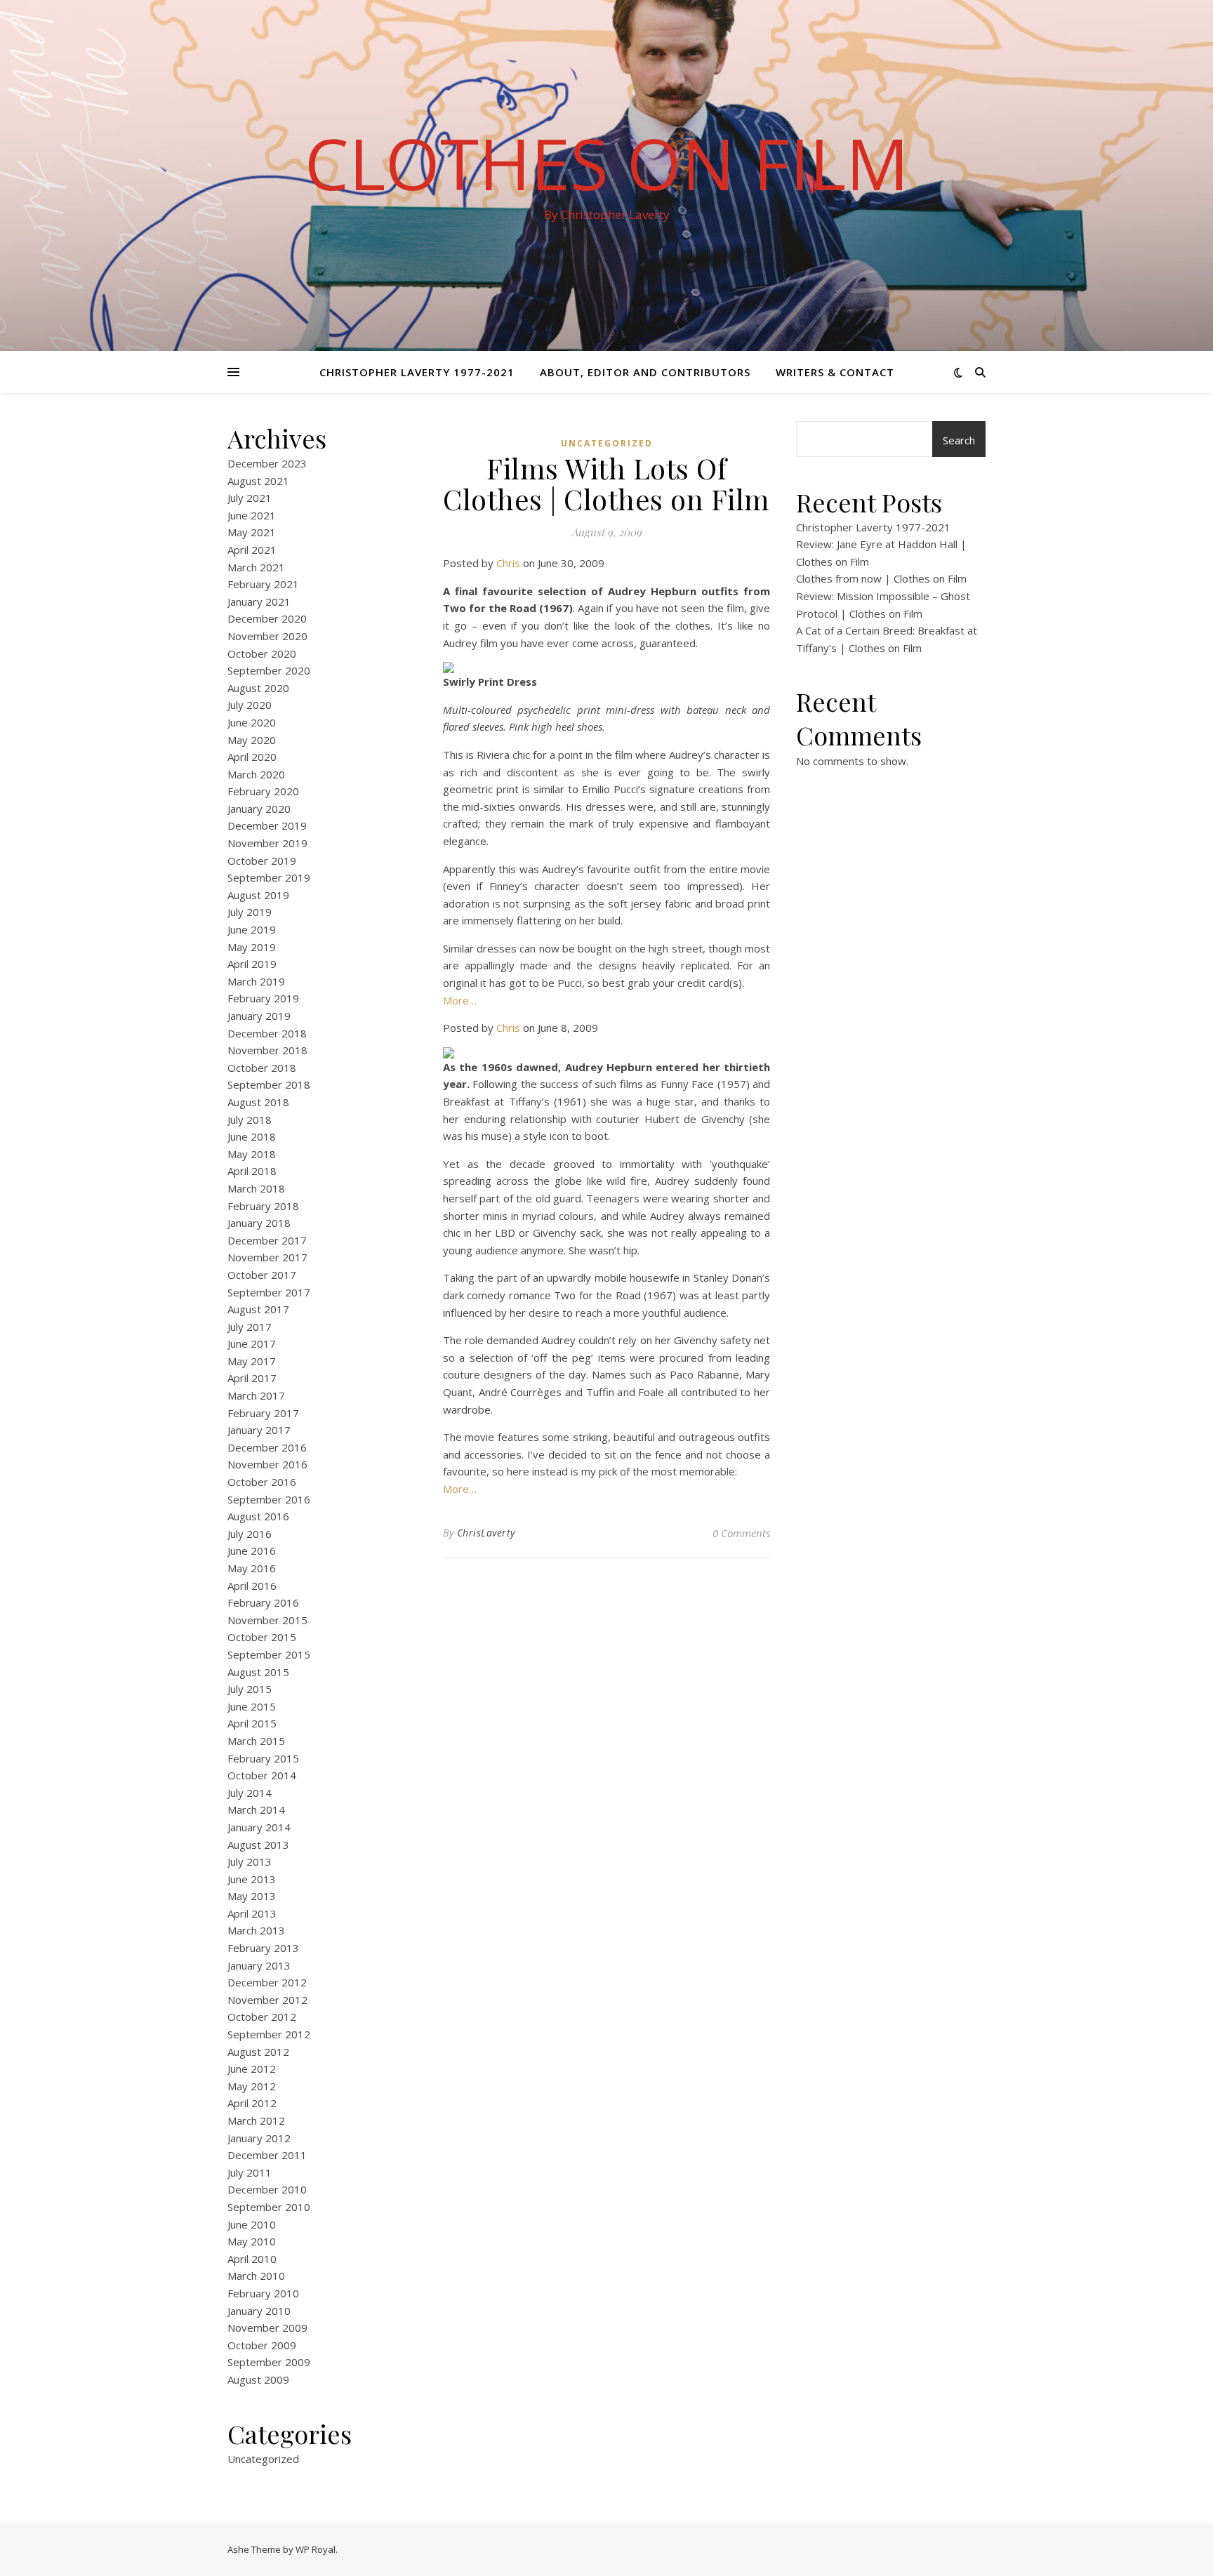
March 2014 (256, 1810)
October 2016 (262, 1482)
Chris (508, 563)
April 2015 (252, 1723)
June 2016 (252, 1551)
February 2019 (263, 998)
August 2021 (258, 481)
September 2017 (269, 1292)
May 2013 (252, 1896)
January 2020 (259, 809)
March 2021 (256, 567)
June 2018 (252, 1136)
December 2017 (267, 1240)
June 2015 (252, 1706)
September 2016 (269, 1499)
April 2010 (252, 2259)
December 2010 (267, 2189)
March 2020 (256, 774)
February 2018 (263, 1206)
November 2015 (267, 1620)
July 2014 (250, 1793)
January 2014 (259, 1827)
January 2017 (259, 1430)
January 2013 (259, 1965)
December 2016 (267, 1447)
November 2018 (267, 1050)
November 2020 (267, 636)
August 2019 (258, 895)
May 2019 (252, 947)
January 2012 (259, 2138)
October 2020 (262, 653)
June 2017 (252, 1343)
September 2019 (269, 877)
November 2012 (267, 2000)
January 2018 (259, 1223)
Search (959, 440)
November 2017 (267, 1257)
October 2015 (262, 1637)
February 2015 (263, 1758)
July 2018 (250, 1120)
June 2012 (252, 2069)
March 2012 (256, 2120)
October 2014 (262, 1775)
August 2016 (258, 1516)
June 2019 (252, 929)
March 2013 (256, 1930)
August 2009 (258, 2379)
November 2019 (267, 843)
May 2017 (252, 1361)
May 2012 (252, 2086)
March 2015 (256, 1741)
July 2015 (250, 1689)
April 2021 (252, 550)
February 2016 (263, 1602)
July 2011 (250, 2172)
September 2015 (269, 1654)
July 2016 (250, 1534)
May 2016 (252, 1568)
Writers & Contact (835, 372)
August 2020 (258, 688)
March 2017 (256, 1395)
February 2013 (263, 1948)
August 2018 (258, 1102)
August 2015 (258, 1672)
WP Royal (316, 2549)
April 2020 (252, 757)
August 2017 (258, 1309)
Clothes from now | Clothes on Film (881, 578)
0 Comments (741, 1533)
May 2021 (252, 532)
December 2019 (267, 825)
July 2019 (250, 912)
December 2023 (267, 463)
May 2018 (252, 1154)
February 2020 (263, 791)
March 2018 (256, 1188)
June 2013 (252, 1879)
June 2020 (252, 722)
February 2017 (263, 1413)
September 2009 (269, 2362)
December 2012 (267, 1982)
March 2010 (256, 2276)
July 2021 (250, 498)
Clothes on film (607, 163)
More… (460, 1000)
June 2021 (252, 515)
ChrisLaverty (486, 1533)
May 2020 (252, 740)
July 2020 (250, 705)
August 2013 (258, 1845)
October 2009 (262, 2345)
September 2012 (269, 2034)
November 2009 (267, 2328)
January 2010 (259, 2311)
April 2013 (252, 1913)
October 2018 (262, 1068)
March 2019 (256, 981)
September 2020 (269, 670)
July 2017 (250, 1327)
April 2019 (252, 964)
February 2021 (263, 584)
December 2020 (267, 618)
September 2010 (269, 2207)
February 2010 (263, 2293)
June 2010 (252, 2224)
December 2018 (267, 1033)
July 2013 (250, 1861)
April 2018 (252, 1171)
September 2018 (269, 1084)
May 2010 (252, 2241)
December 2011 (267, 2155)
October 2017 (262, 1275)
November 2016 (267, 1464)
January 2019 (259, 1016)
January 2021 (259, 602)
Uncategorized (263, 2459)
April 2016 (252, 1586)
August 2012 (258, 2052)
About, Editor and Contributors (645, 372)
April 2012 (252, 2103)
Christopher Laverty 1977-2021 (417, 372)
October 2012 (262, 2017)
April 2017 (252, 1378)
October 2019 (262, 861)
